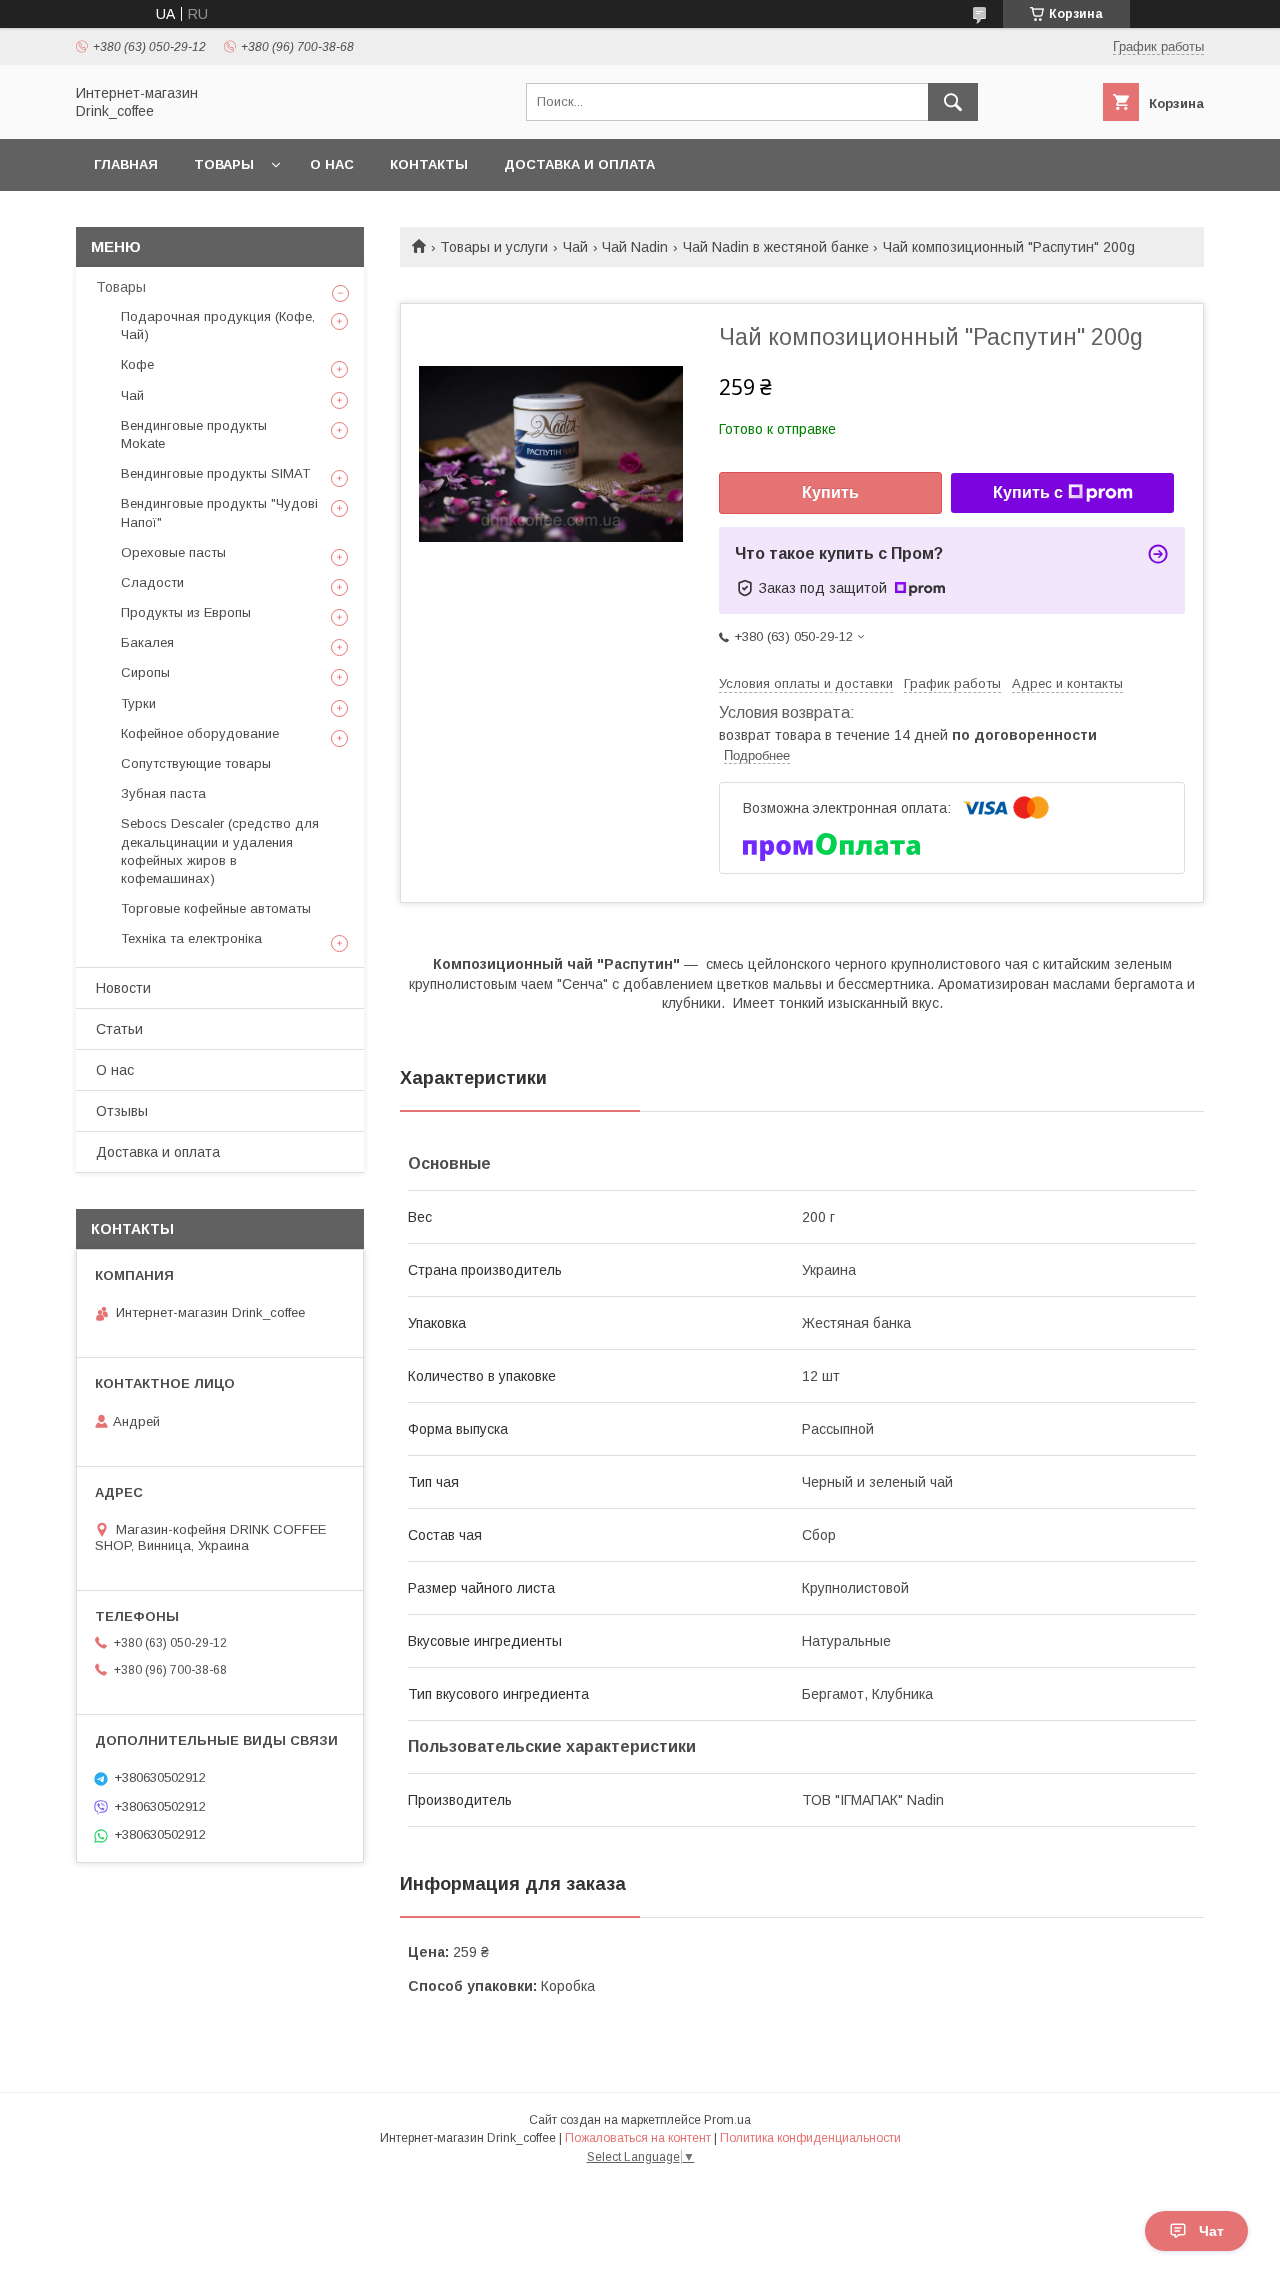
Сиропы (145, 672)
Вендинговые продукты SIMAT (215, 473)
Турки (138, 703)
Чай (575, 247)
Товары (224, 164)
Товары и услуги (494, 247)
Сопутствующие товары (196, 763)
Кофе (137, 364)
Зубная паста (163, 793)
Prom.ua (727, 2120)
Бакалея (147, 642)
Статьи (119, 1029)
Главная (126, 164)
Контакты (429, 164)
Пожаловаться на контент (638, 2138)
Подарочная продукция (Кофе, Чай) (218, 325)
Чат (1211, 2231)
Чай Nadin (635, 247)
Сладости (152, 582)
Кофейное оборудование (200, 733)
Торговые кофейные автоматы (216, 908)
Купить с (1028, 492)
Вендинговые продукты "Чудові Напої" (219, 512)
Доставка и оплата (579, 164)
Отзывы (122, 1111)
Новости (123, 988)
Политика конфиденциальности (810, 2138)
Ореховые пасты (173, 552)
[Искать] (953, 102)
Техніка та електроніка (191, 938)
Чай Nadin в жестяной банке (776, 247)
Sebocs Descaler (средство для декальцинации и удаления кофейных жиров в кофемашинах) (220, 851)
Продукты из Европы (186, 612)
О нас (332, 164)
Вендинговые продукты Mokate (194, 434)
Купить (830, 492)
